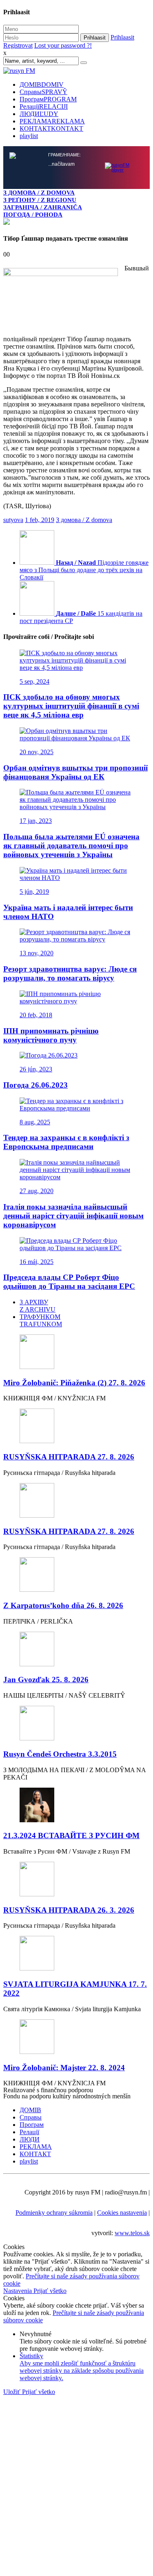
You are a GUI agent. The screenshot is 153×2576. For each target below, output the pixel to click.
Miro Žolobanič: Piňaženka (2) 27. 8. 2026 (74, 1383)
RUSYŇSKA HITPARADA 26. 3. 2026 (69, 1910)
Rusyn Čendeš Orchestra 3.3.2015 (60, 1754)
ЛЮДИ (39, 114)
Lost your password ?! (63, 45)
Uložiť (13, 2392)
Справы (43, 92)
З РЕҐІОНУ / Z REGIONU (40, 200)
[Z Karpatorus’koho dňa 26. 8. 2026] (76, 1575)
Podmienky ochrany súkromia (54, 2213)
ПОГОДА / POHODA (33, 214)
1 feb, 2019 (40, 520)
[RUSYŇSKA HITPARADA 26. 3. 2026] (76, 1880)
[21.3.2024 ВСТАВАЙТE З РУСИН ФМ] (76, 1806)
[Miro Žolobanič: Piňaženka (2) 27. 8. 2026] (76, 1353)
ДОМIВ (42, 84)
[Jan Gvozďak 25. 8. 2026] (76, 1650)
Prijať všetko (50, 2291)
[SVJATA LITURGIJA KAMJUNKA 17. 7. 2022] (76, 1954)
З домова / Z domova (84, 520)
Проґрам (48, 99)
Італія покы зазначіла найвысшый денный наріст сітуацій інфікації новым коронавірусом (73, 1216)
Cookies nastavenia (122, 2213)
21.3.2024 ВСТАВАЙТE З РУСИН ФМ (71, 1835)
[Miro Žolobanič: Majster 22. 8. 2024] (76, 2037)
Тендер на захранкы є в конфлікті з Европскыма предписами (66, 1142)
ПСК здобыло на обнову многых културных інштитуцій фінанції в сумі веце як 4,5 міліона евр (71, 706)
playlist (29, 136)
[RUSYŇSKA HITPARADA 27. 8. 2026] (76, 1427)
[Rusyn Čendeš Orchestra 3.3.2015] (76, 1724)
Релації (44, 106)
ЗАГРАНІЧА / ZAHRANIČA (43, 207)
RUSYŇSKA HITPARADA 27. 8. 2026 (69, 1457)
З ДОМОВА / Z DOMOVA (39, 192)
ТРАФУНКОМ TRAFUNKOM (41, 1320)
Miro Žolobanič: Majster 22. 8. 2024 (64, 2068)
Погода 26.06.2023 (35, 1085)
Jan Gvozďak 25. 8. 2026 (46, 1680)
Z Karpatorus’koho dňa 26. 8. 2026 (63, 1605)
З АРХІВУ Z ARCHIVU (38, 1306)
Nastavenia (18, 2291)
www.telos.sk (132, 2233)
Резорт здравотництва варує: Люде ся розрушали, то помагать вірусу (70, 973)
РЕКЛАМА (52, 121)
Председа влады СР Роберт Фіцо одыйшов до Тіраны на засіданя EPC (69, 1282)
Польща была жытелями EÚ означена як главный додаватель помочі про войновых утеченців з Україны (71, 846)
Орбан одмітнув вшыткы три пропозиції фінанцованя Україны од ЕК (75, 772)
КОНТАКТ (51, 128)
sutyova (13, 520)
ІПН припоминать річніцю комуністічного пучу (51, 1035)
